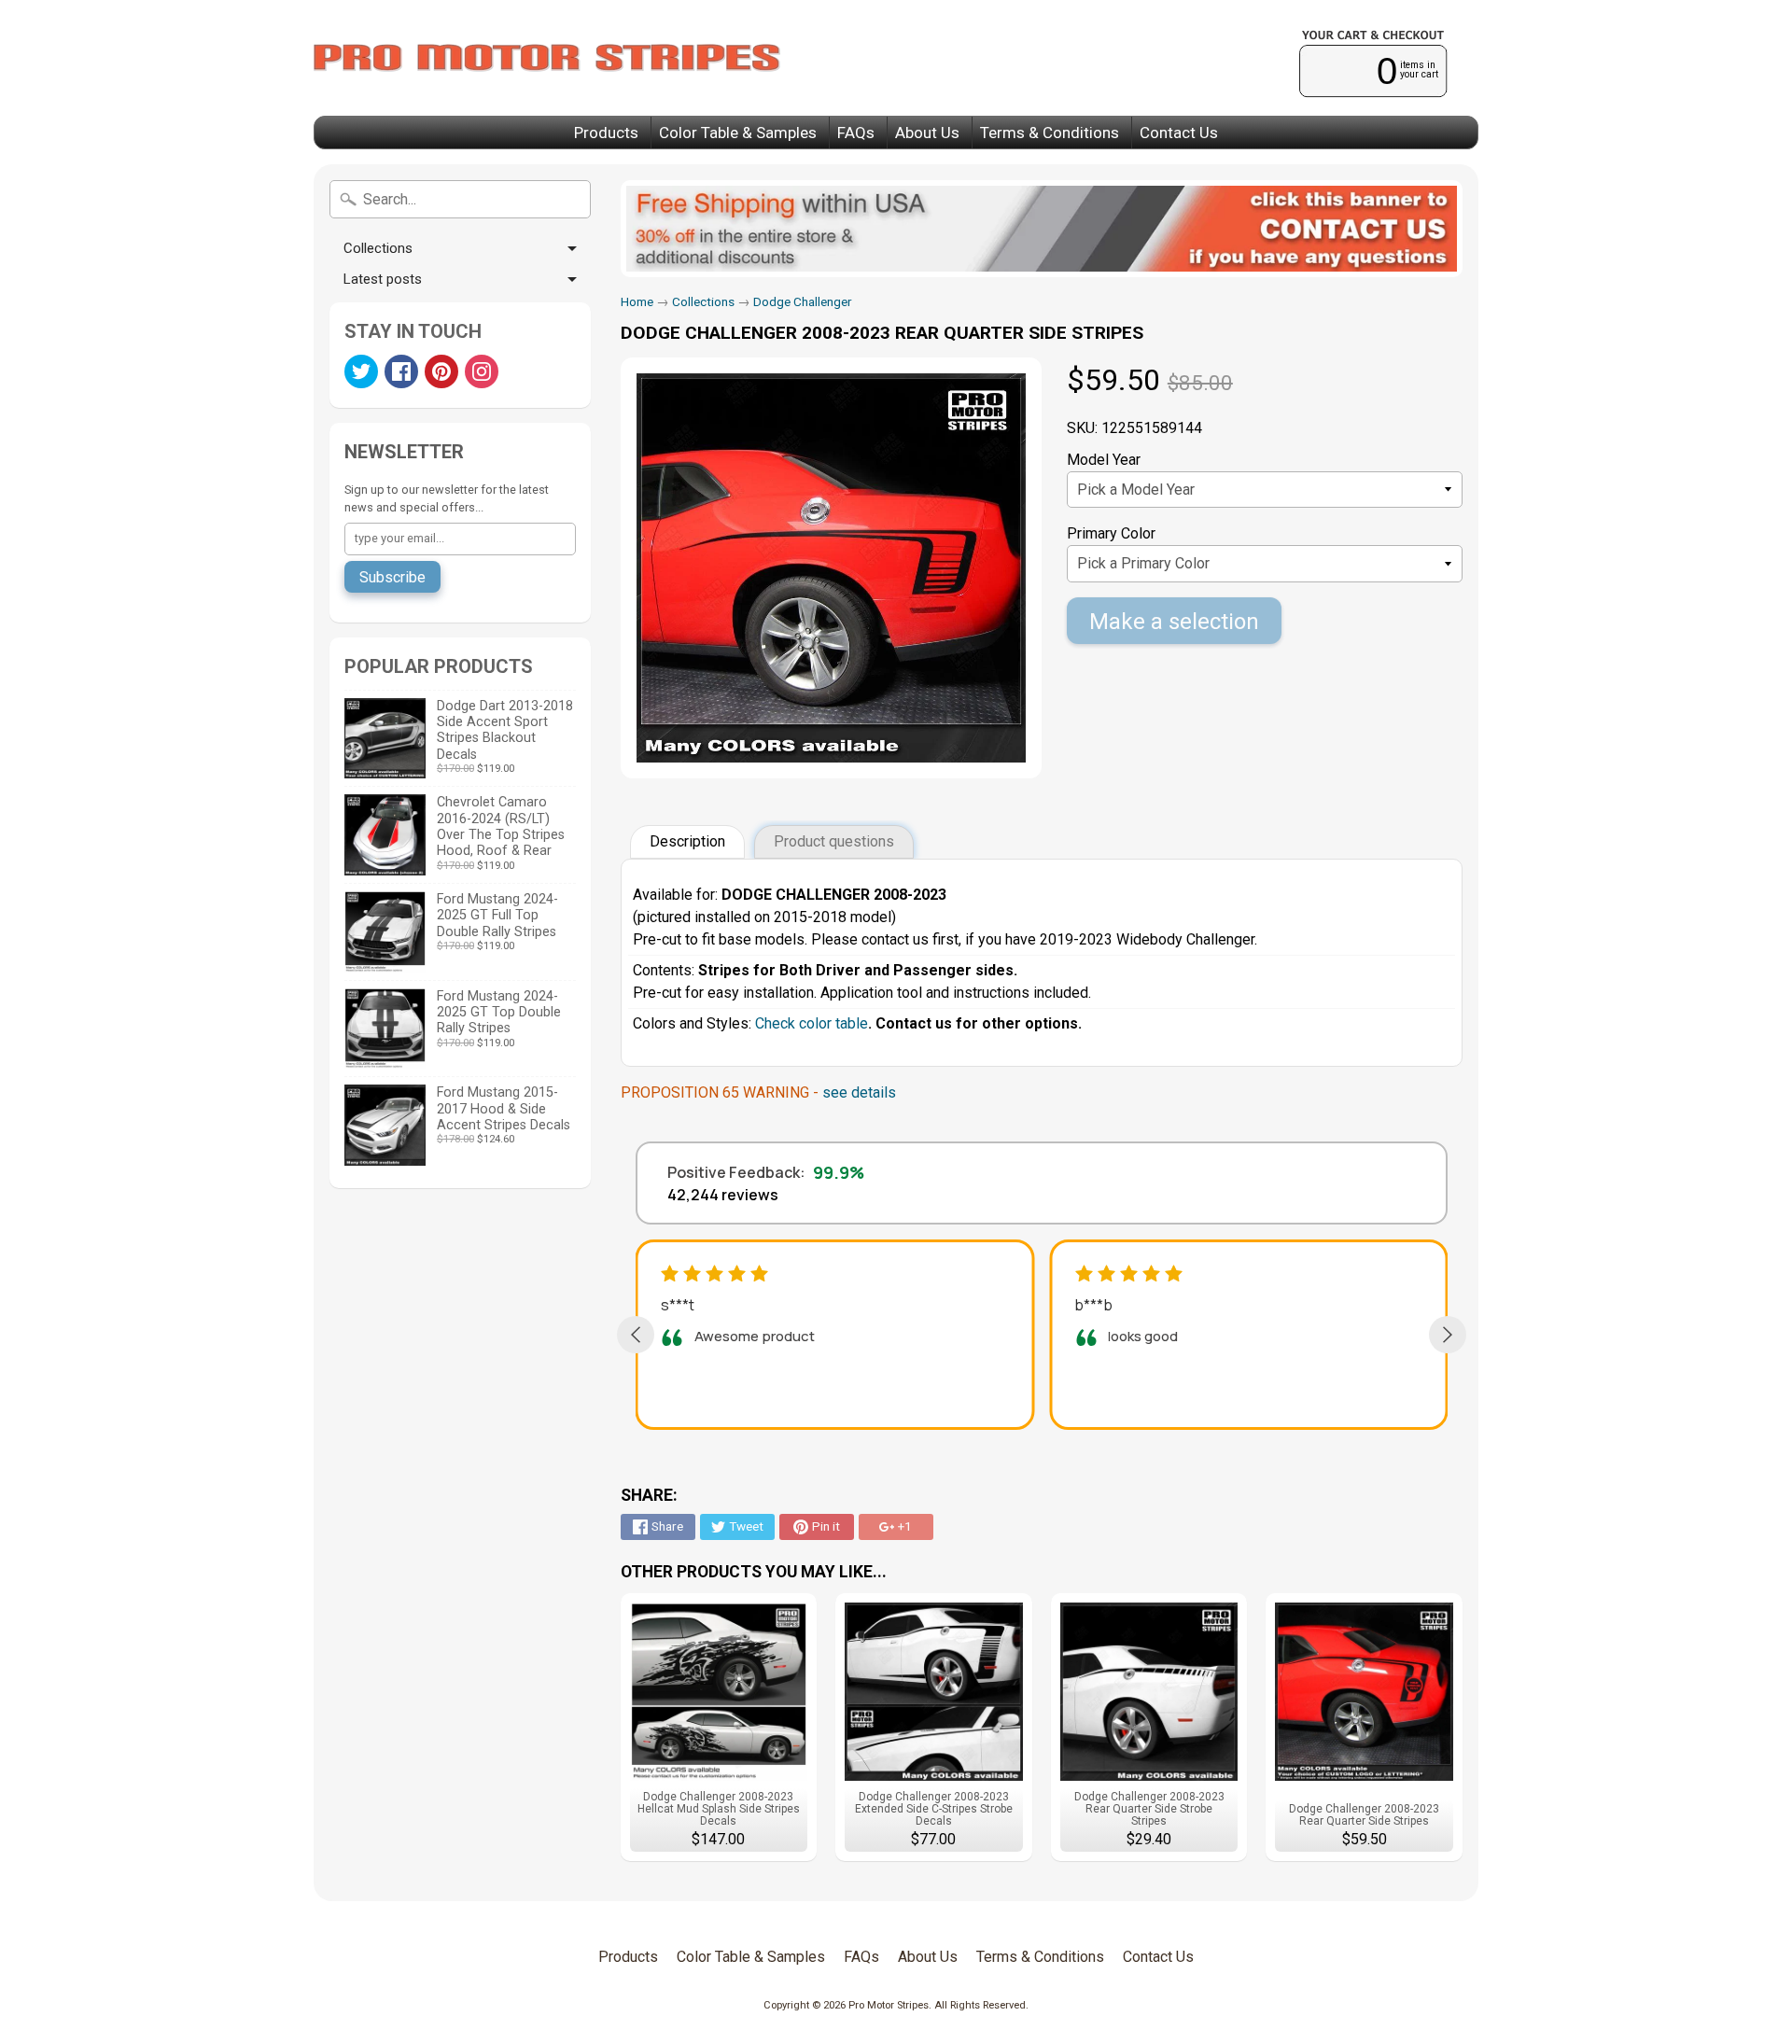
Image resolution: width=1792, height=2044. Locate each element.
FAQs (856, 133)
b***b (1093, 1305)
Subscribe (392, 577)
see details (859, 1092)
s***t (678, 1305)
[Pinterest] (441, 371)
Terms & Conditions (1050, 133)
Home (637, 301)
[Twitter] (361, 371)
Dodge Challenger (803, 301)
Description (687, 841)
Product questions (834, 841)
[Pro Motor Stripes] (547, 58)
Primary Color (1111, 533)
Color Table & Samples (738, 133)
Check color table (812, 1023)
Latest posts (383, 279)
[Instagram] (482, 371)
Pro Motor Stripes (889, 2005)
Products (606, 133)
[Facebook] (401, 371)
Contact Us (1179, 133)
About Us (927, 133)
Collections (378, 248)
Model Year (1104, 460)
